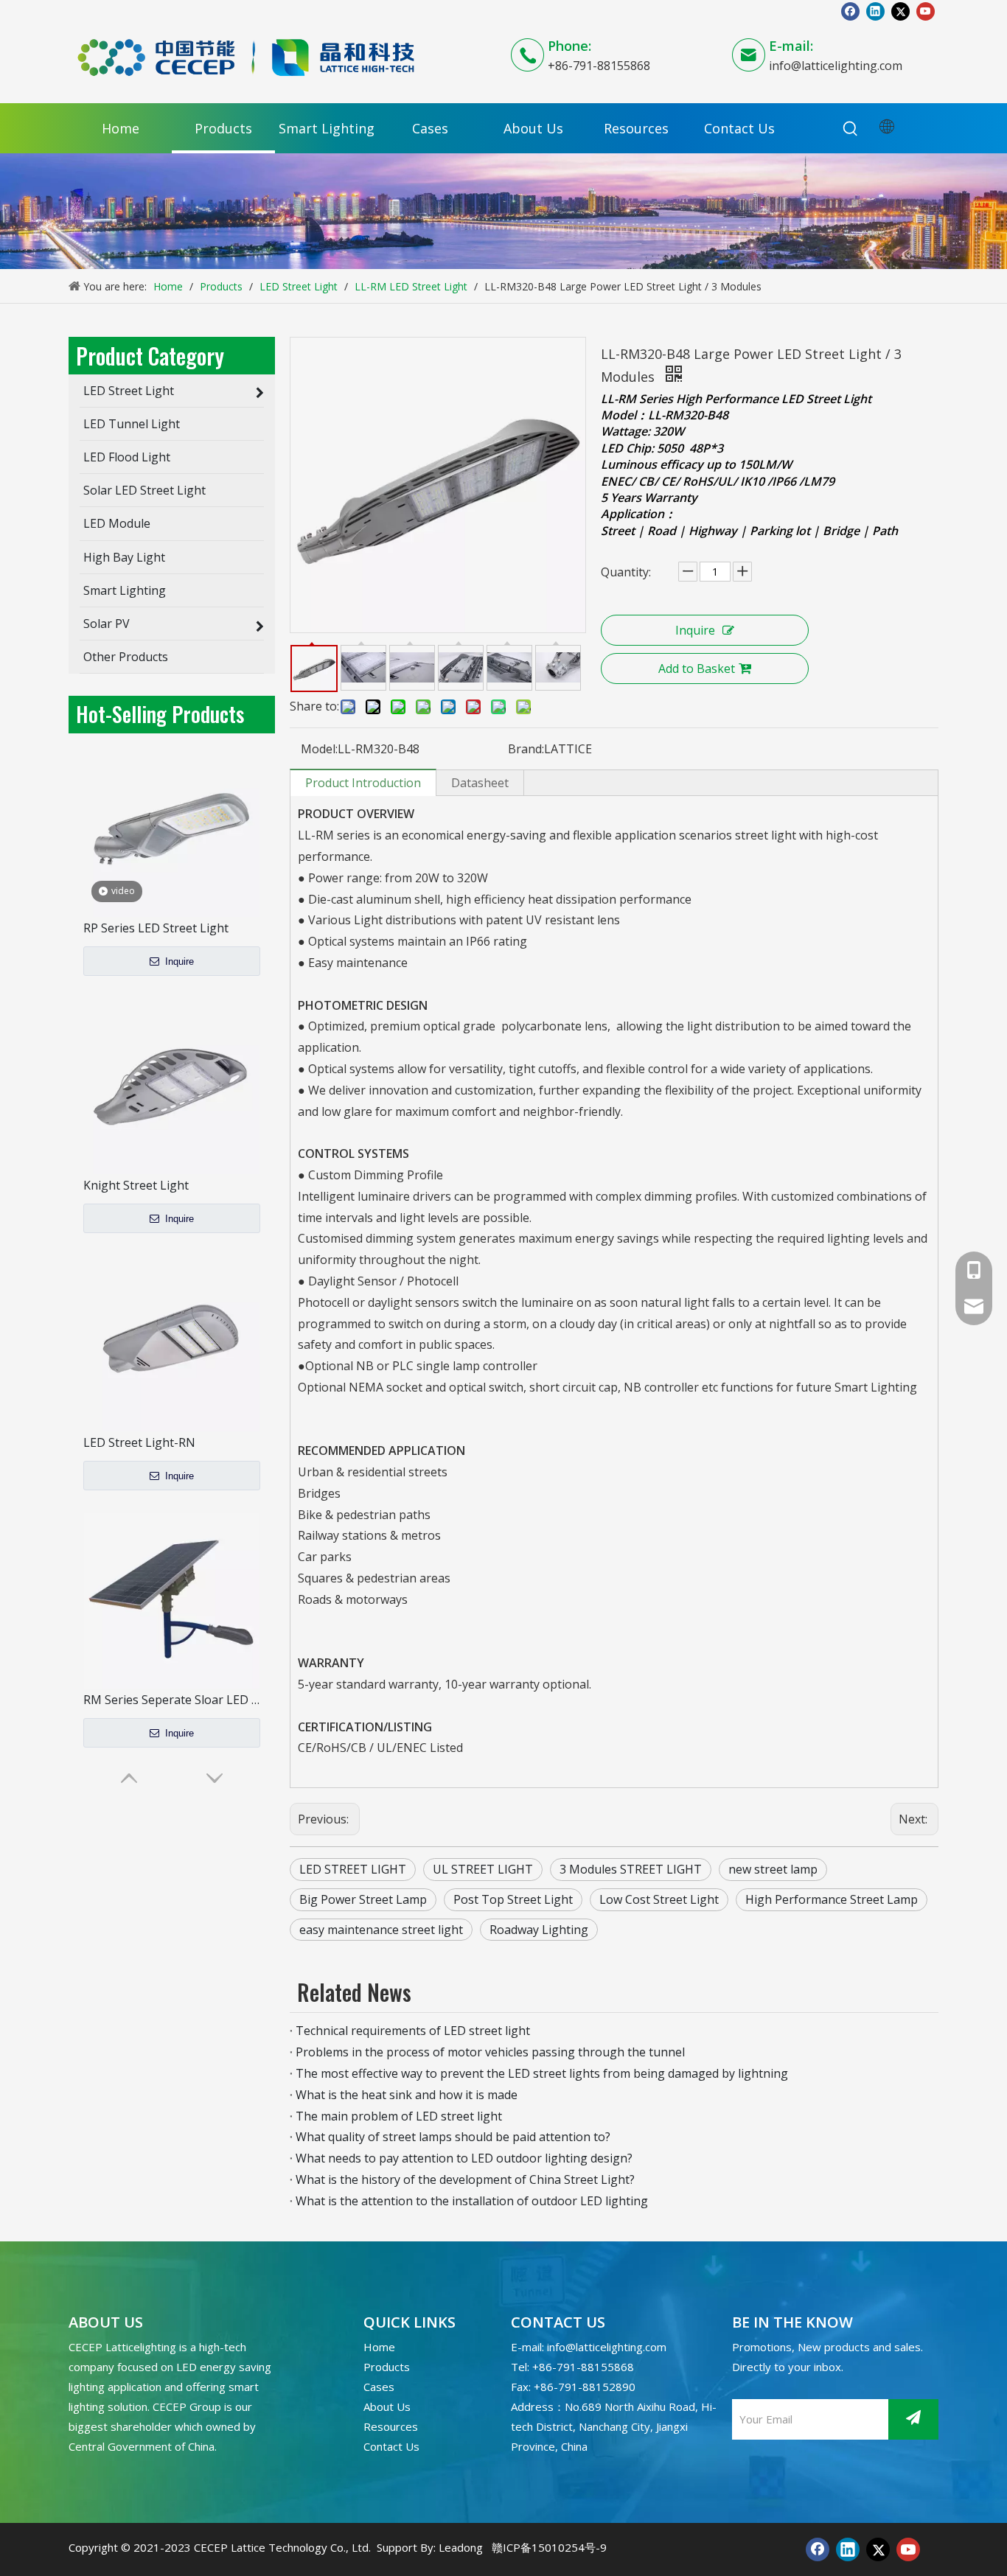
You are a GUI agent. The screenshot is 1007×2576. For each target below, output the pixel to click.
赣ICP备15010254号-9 (549, 2547)
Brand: (526, 749)
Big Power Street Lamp (363, 1899)
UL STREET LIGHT (483, 1869)
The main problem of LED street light (399, 2116)
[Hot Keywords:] (851, 129)
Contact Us (391, 2446)
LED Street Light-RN (139, 1442)
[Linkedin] (875, 11)
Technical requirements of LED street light (413, 2031)
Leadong (461, 2547)
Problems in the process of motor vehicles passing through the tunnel (490, 2052)
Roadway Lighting (539, 1930)
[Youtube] (926, 11)
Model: (319, 749)
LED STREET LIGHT (353, 1869)
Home (379, 2347)
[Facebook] (850, 11)
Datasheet (480, 783)
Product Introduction (363, 783)
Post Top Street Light (513, 1899)
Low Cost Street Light (659, 1899)
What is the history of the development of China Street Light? (465, 2179)
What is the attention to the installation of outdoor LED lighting (472, 2201)
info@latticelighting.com (836, 66)
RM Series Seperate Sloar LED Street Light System (172, 1700)
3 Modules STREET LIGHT (631, 1869)
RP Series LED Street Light (156, 928)
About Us (387, 2406)
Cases (379, 2387)
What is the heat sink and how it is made (407, 2095)
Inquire (178, 961)
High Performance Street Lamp (832, 1899)
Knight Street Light (136, 1185)
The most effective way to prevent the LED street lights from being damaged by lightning (542, 2073)
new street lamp (773, 1869)
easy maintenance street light (381, 1930)
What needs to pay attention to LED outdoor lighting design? (464, 2158)
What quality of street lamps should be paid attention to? (453, 2137)
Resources (391, 2426)
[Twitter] (900, 11)
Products (387, 2367)
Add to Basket (697, 669)
